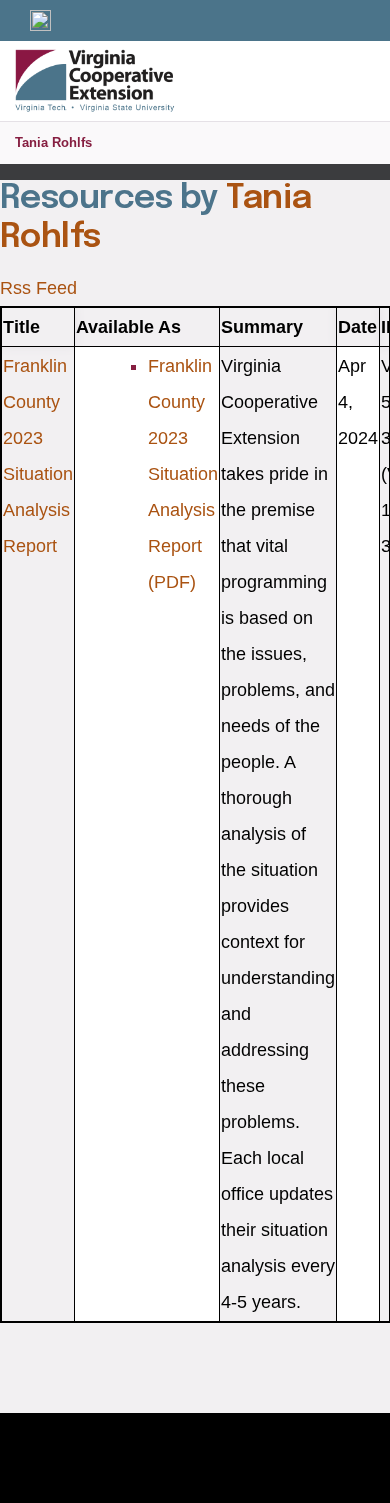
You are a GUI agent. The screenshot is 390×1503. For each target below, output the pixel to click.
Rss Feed (38, 288)
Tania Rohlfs (53, 142)
